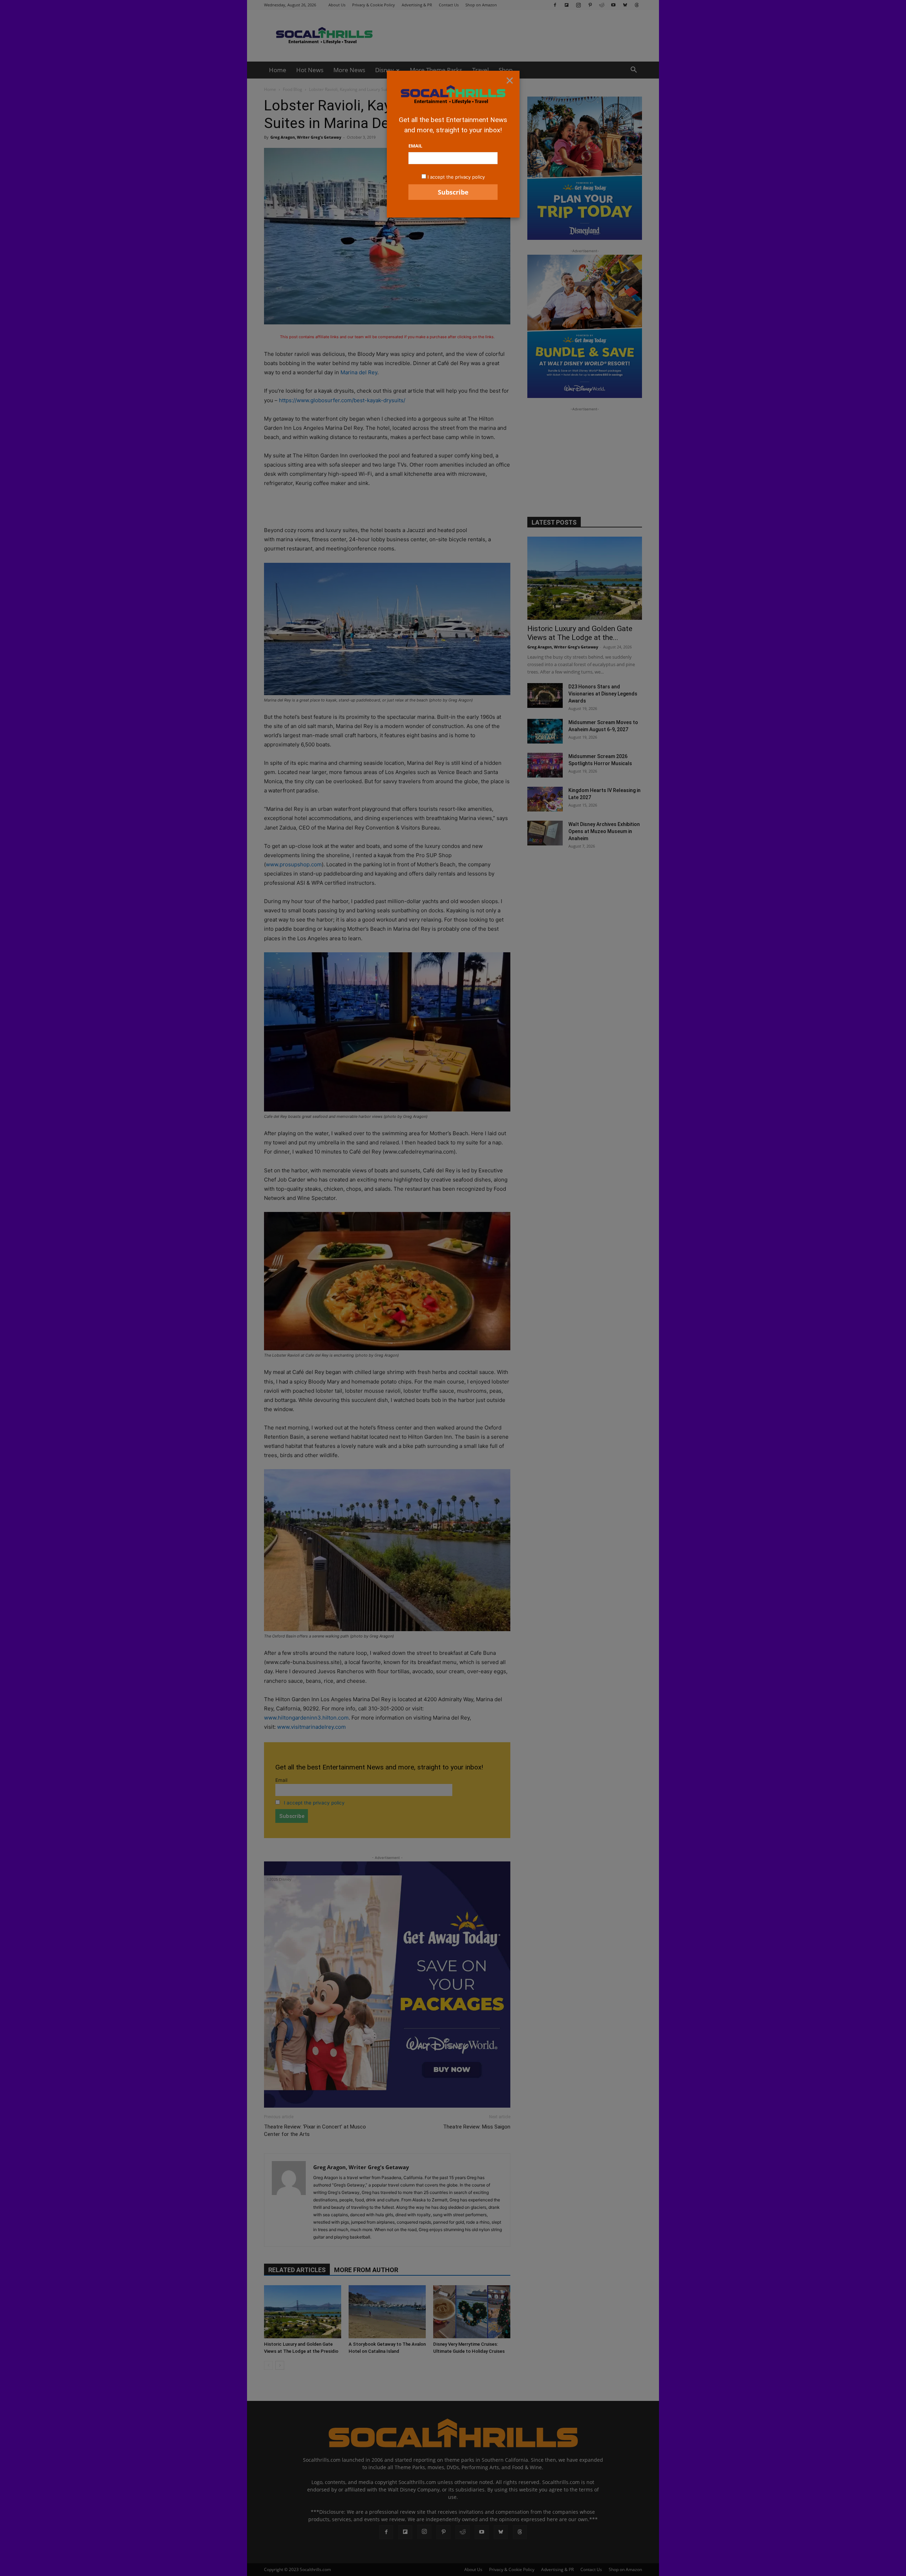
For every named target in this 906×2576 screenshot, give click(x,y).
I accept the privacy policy (456, 177)
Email (415, 146)
